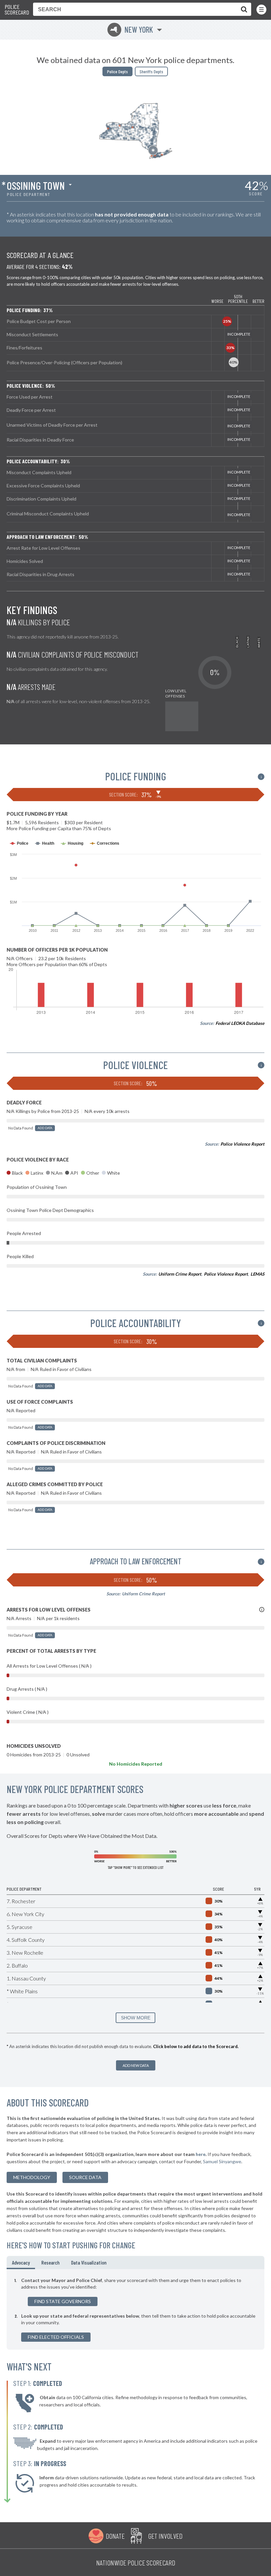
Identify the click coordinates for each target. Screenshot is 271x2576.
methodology (32, 2177)
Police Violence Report (242, 1144)
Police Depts (117, 71)
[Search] (243, 9)
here (201, 2154)
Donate (115, 2536)
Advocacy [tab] (21, 2262)
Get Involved (165, 2536)
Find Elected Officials (56, 2337)
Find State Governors (63, 2301)
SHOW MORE (136, 2018)
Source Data (85, 2177)
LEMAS (257, 1274)
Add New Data (136, 2065)
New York (131, 30)
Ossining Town (36, 185)
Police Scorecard (17, 10)
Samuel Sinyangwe (222, 2161)
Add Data (45, 1128)
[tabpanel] (135, 2309)
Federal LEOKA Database (240, 1023)
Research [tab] (50, 2262)
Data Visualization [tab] (89, 2262)
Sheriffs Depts (151, 71)
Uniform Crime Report (180, 1274)
